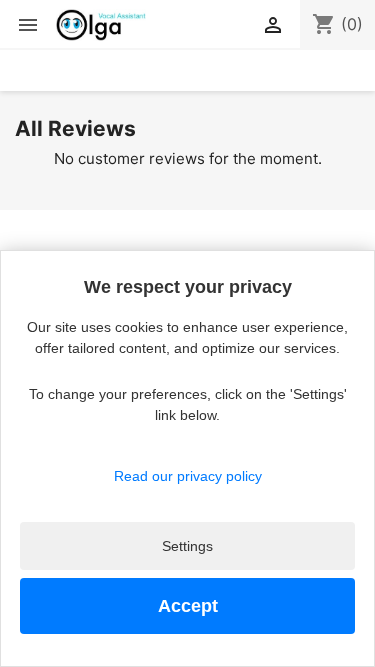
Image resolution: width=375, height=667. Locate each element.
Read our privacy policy (188, 476)
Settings (187, 546)
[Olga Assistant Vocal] (101, 25)
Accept (188, 606)
